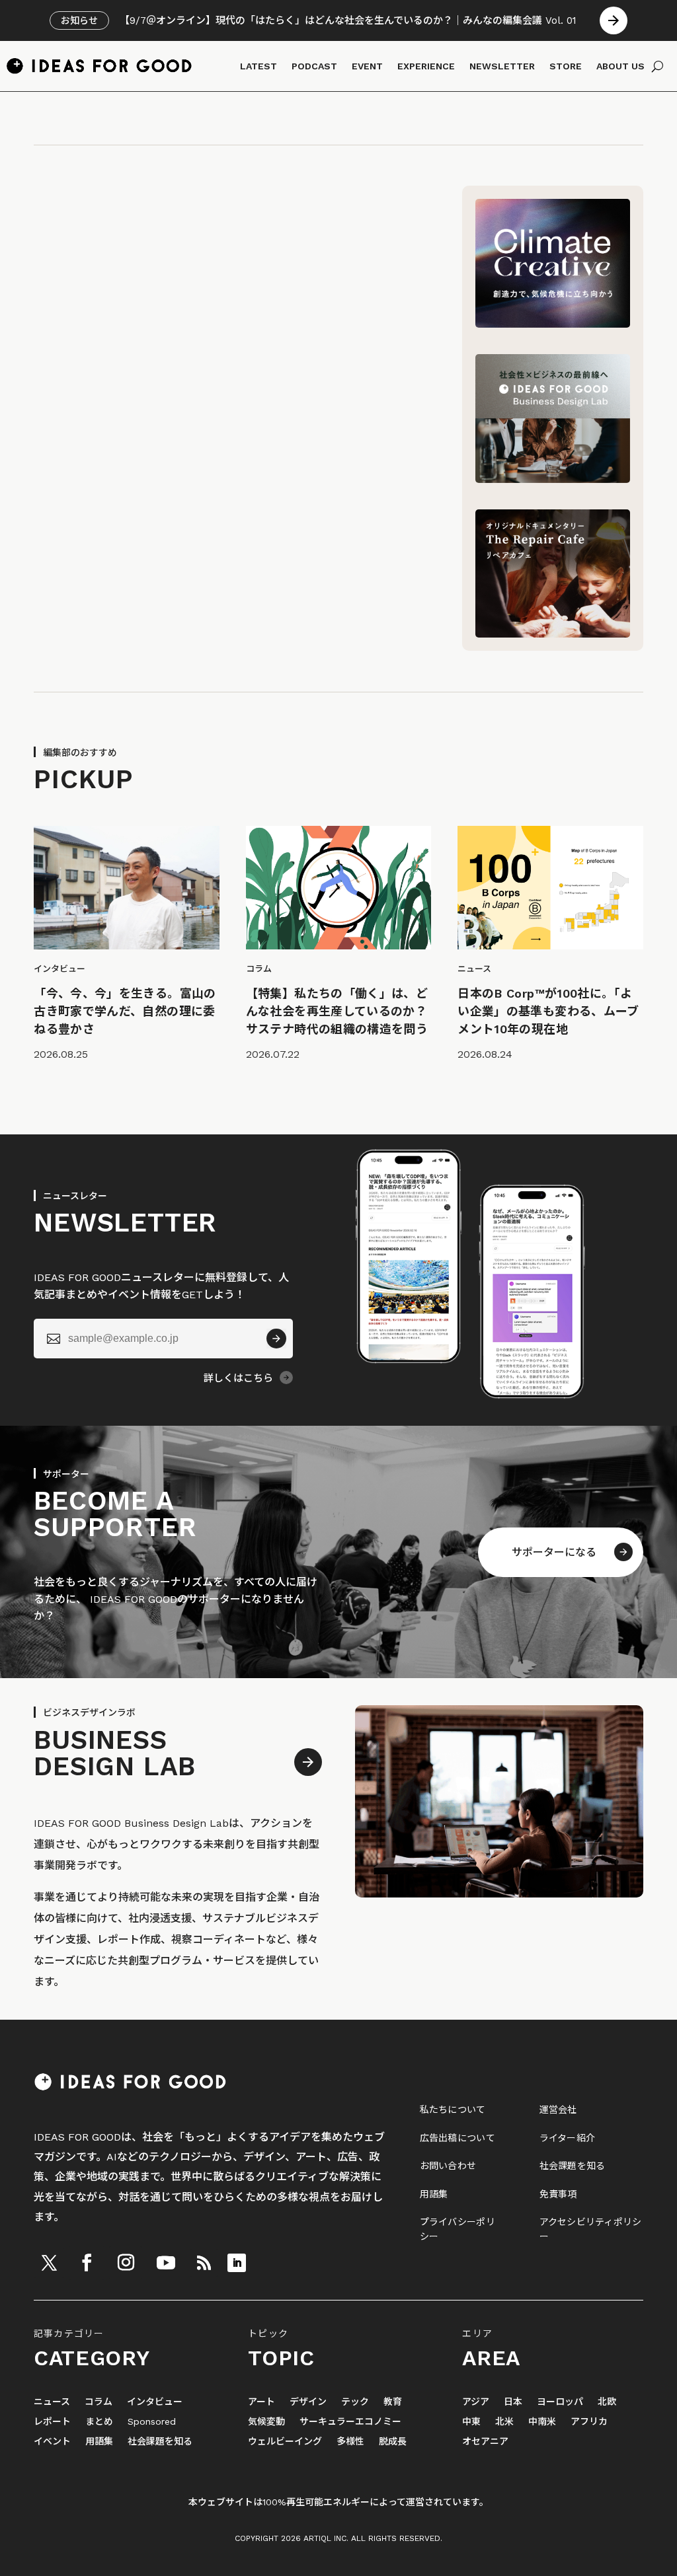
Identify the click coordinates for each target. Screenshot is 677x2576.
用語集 (434, 2194)
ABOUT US (620, 66)
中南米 (542, 2422)
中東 (471, 2422)
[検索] (657, 66)
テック (355, 2402)
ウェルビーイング (285, 2442)
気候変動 (266, 2422)
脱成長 (393, 2442)
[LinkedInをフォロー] (237, 2263)
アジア (476, 2402)
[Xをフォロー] (49, 2263)
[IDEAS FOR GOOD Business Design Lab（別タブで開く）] (552, 479)
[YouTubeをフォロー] (166, 2263)
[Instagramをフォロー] (126, 2263)
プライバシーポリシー (458, 2229)
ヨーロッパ (560, 2402)
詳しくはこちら (238, 1378)
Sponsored (152, 2422)
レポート (52, 2422)
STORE (566, 66)
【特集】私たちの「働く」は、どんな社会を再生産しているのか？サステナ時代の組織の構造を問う (337, 1011)
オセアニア (485, 2442)
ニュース (52, 2402)
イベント (52, 2442)
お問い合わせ (448, 2166)
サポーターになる (554, 1552)
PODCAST (314, 66)
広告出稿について (458, 2138)
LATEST (259, 66)
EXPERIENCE (426, 66)
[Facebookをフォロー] (87, 2263)
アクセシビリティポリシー (591, 2229)
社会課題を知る (573, 2166)
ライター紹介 (568, 2138)
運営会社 (558, 2110)
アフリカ (589, 2422)
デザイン (308, 2402)
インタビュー (155, 2402)
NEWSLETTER (502, 66)
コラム (99, 2402)
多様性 (350, 2442)
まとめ (99, 2422)
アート (261, 2402)
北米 (504, 2422)
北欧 (607, 2402)
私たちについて (453, 2110)
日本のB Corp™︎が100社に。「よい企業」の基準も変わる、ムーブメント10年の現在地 (548, 1011)
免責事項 (558, 2194)
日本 (513, 2402)
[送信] (276, 1339)
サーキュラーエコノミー (350, 2422)
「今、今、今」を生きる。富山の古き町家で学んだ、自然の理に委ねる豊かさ (125, 1011)
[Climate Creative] (552, 324)
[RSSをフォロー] (204, 2263)
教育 (393, 2402)
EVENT (367, 66)
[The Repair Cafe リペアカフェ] (552, 634)
